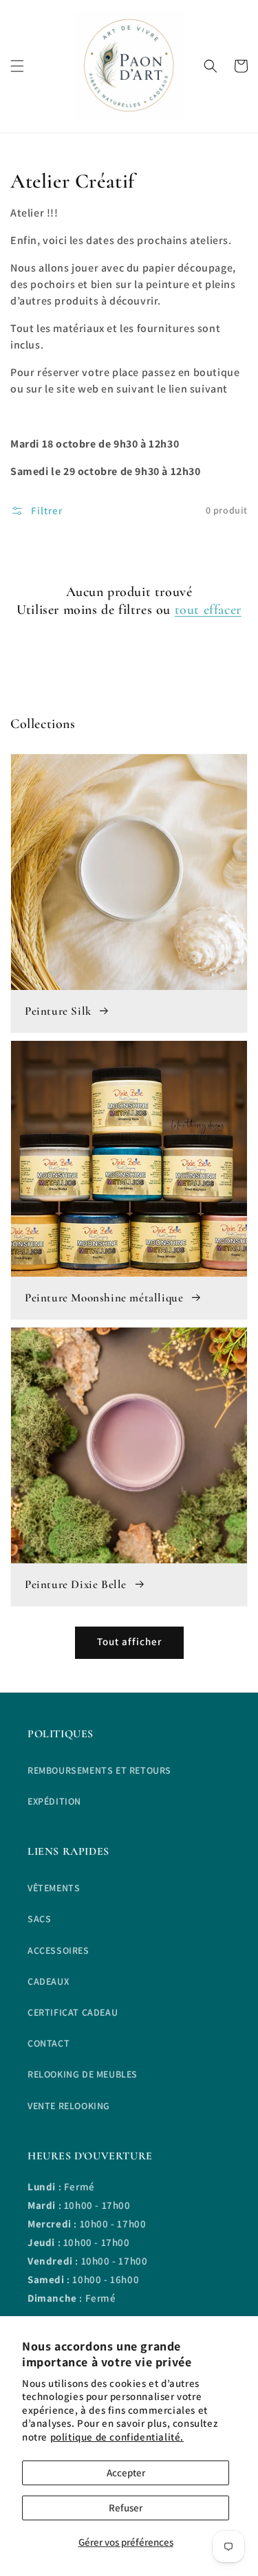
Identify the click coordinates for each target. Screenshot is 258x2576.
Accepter (126, 2473)
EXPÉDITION (54, 1801)
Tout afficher (129, 1641)
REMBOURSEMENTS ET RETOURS (99, 1770)
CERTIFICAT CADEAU (73, 2012)
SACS (39, 1919)
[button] (17, 66)
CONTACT (49, 2043)
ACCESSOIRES (58, 1950)
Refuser (126, 2508)
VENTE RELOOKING (69, 2106)
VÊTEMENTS (54, 1888)
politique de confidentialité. (117, 2437)
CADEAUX (48, 1981)
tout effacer (208, 610)
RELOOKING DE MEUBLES (83, 2074)
